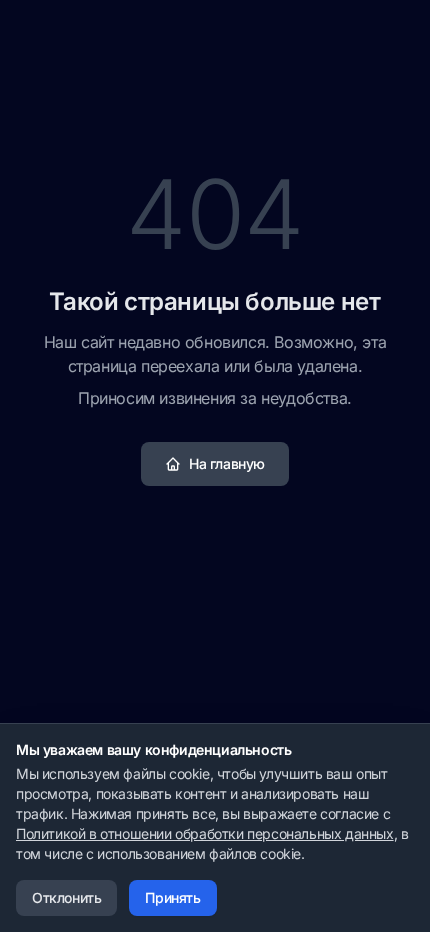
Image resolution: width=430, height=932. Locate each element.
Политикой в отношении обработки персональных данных (205, 833)
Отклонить (66, 897)
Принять (172, 897)
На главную (227, 463)
